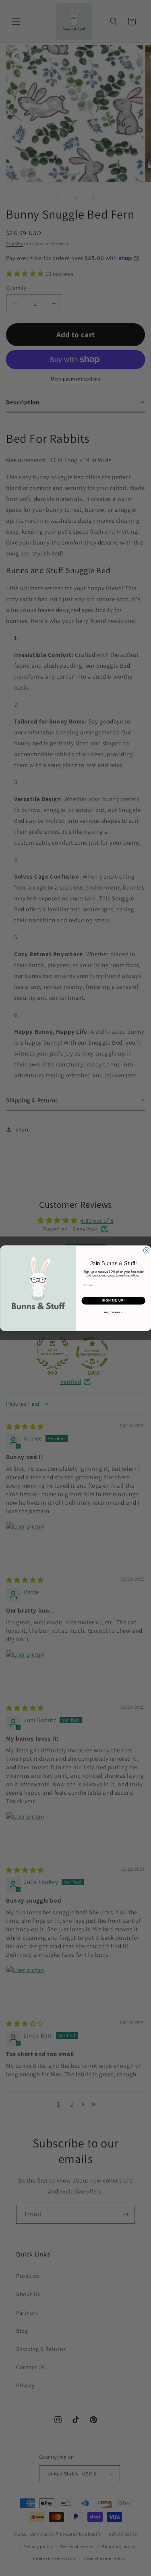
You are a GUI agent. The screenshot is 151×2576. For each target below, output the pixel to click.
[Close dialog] (146, 1250)
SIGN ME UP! (113, 1300)
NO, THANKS (113, 1312)
